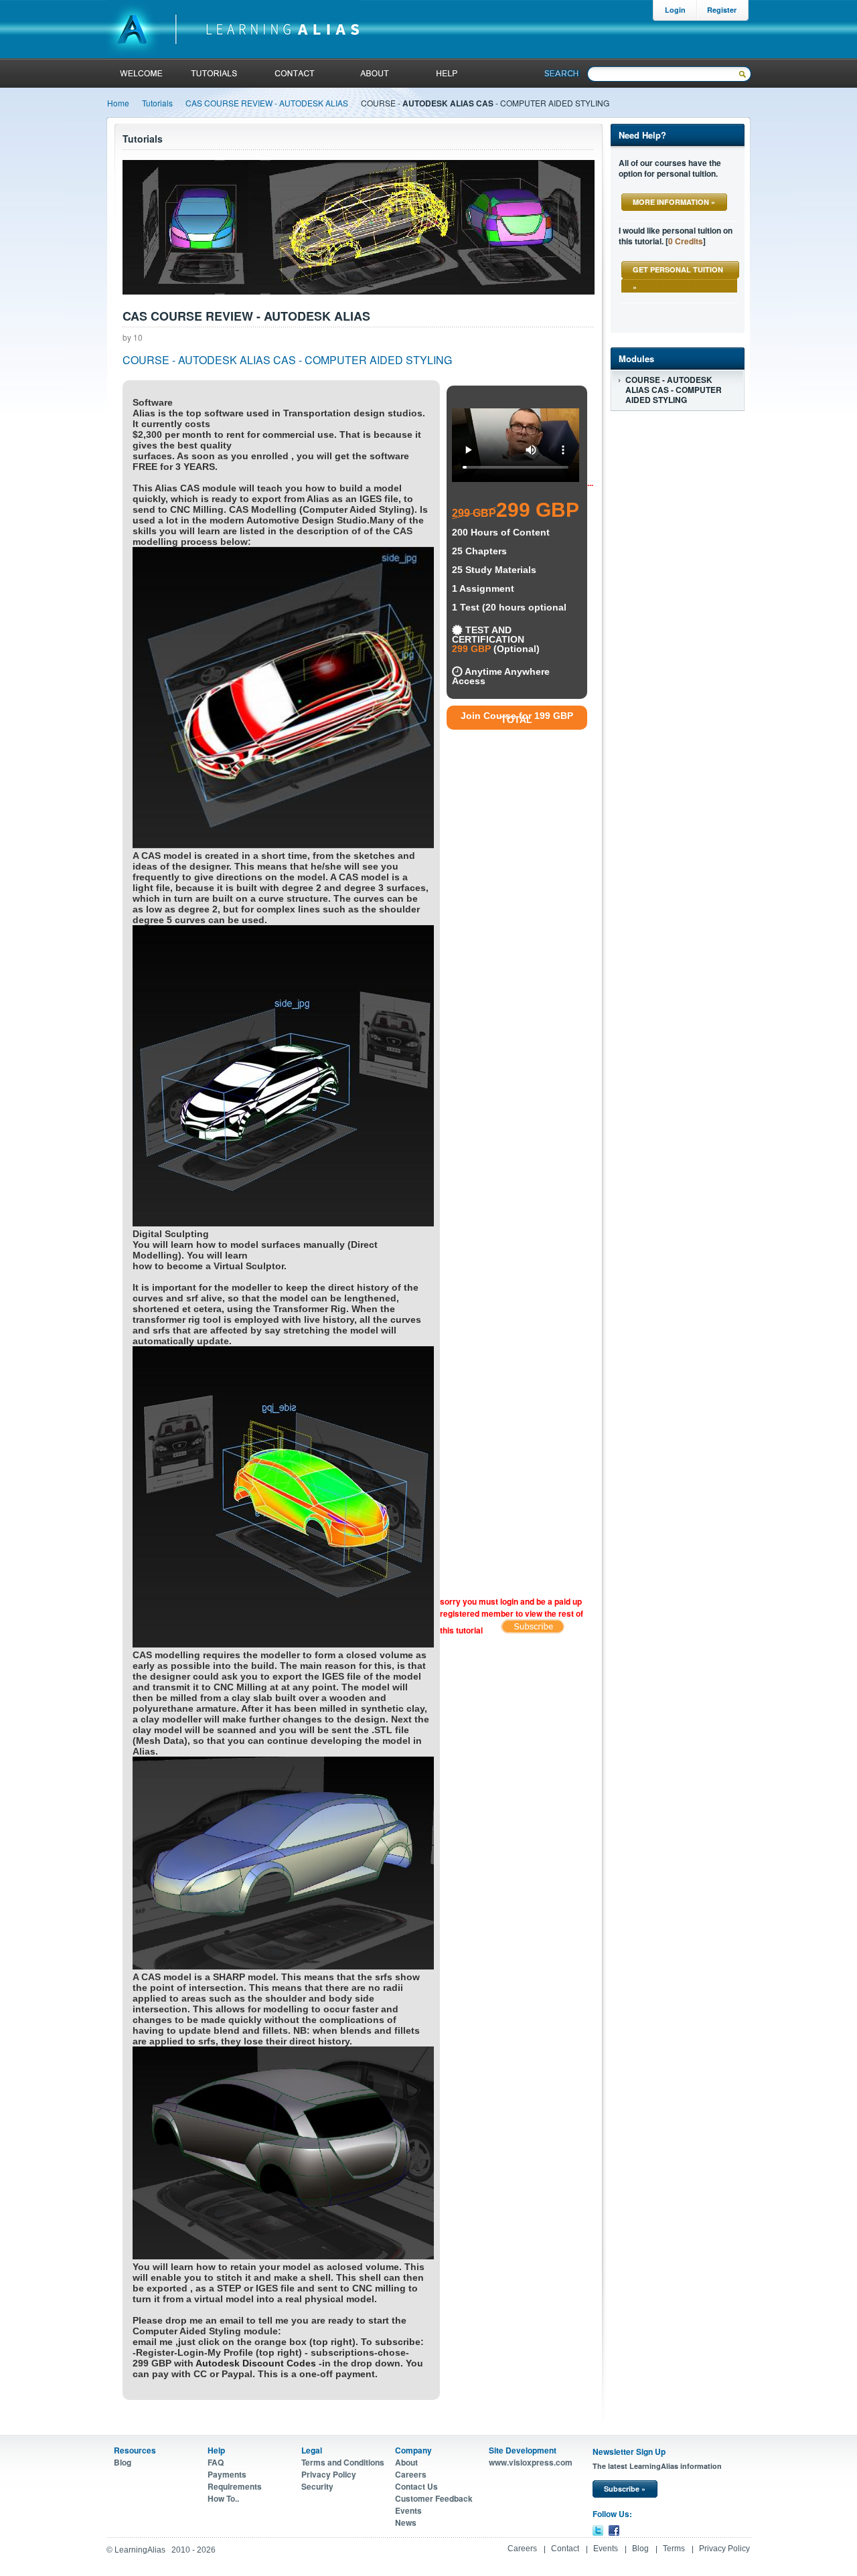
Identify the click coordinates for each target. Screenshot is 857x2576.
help (445, 73)
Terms (674, 2549)
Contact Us (416, 2486)
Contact (565, 2549)
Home (118, 103)
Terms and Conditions (343, 2462)
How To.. (223, 2498)
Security (317, 2486)
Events (408, 2510)
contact (295, 73)
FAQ (216, 2462)
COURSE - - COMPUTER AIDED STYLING (674, 390)
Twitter (598, 2530)
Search (562, 73)
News (406, 2522)
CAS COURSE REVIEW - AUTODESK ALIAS (267, 103)
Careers (411, 2474)
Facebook (614, 2530)
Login (675, 10)
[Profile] (533, 1630)
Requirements (235, 2486)
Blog (123, 2462)
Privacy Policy (329, 2474)
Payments (227, 2474)
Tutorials (157, 103)
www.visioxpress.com (531, 2462)
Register (722, 10)
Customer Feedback (434, 2498)
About (373, 73)
